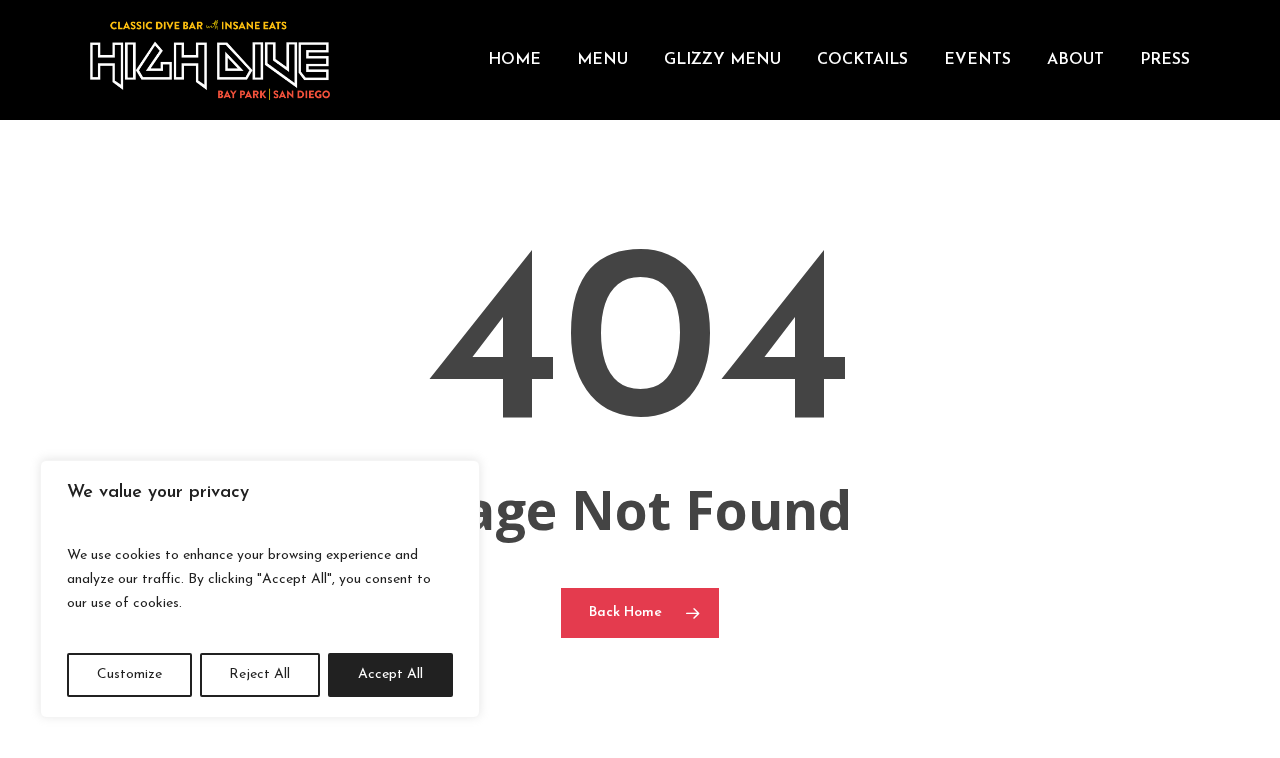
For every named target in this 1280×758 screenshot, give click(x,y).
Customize (129, 674)
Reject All (259, 674)
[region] (260, 589)
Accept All (390, 674)
